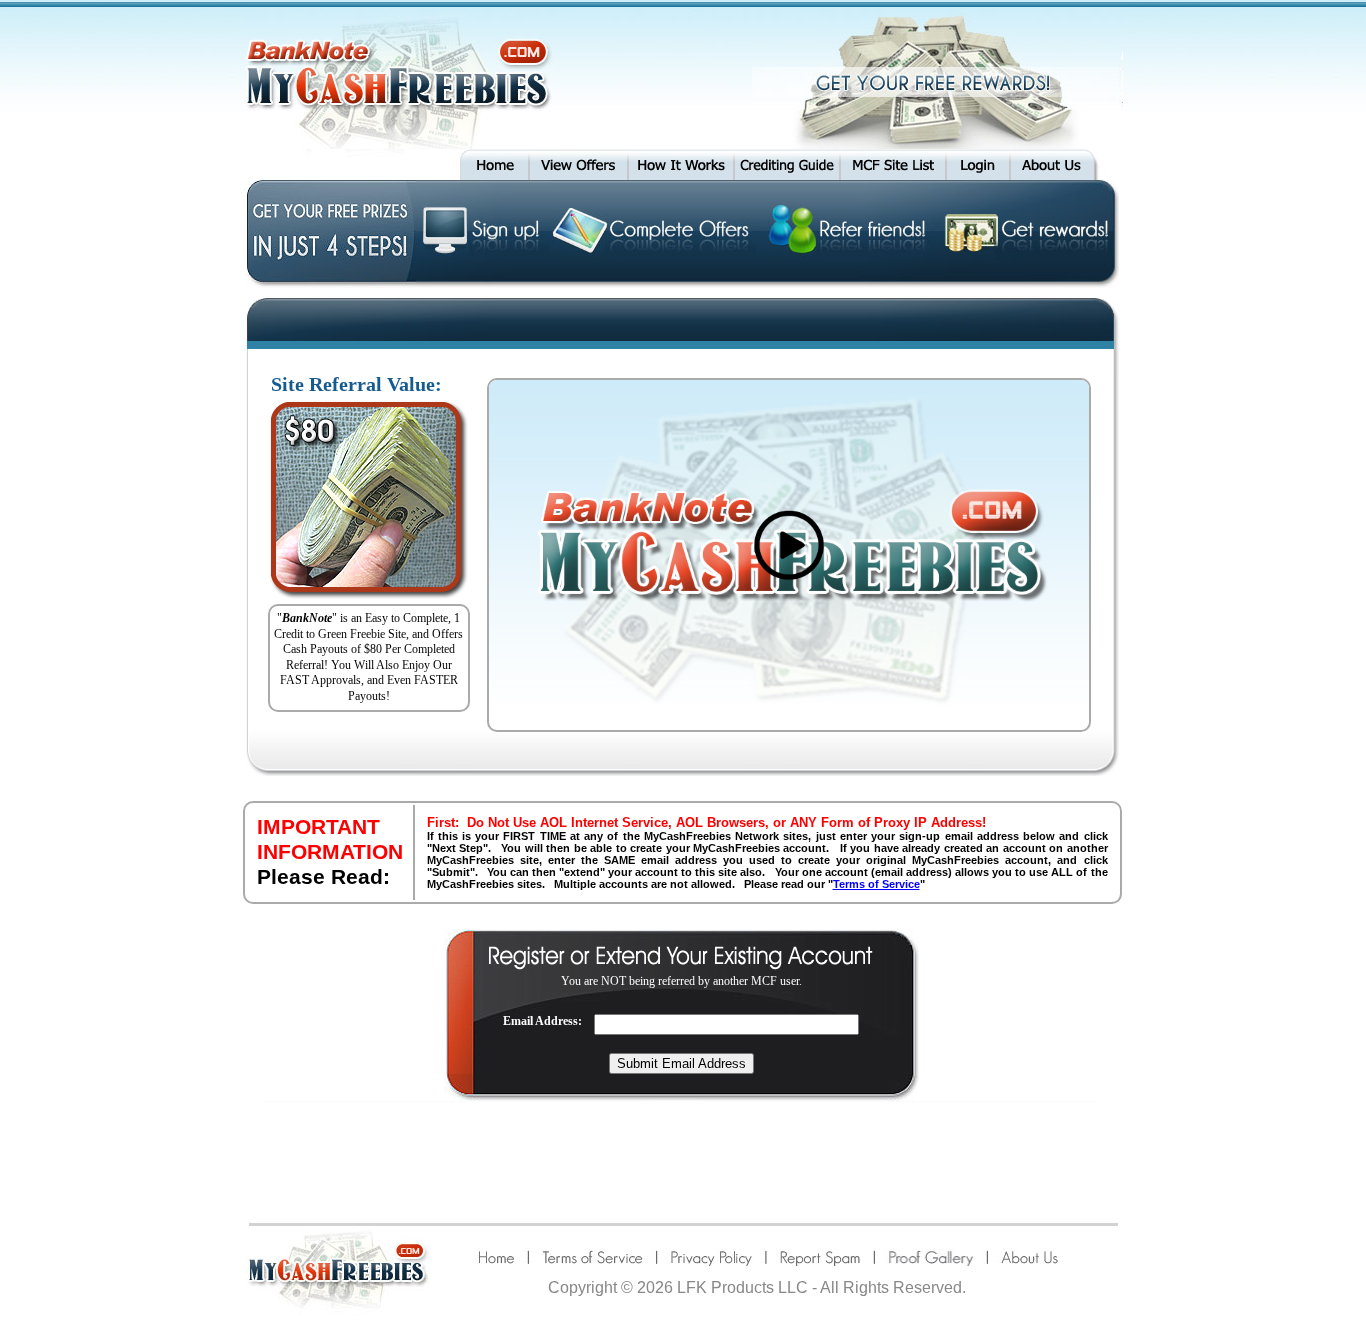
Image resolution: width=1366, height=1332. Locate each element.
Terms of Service (876, 884)
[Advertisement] (683, 1161)
